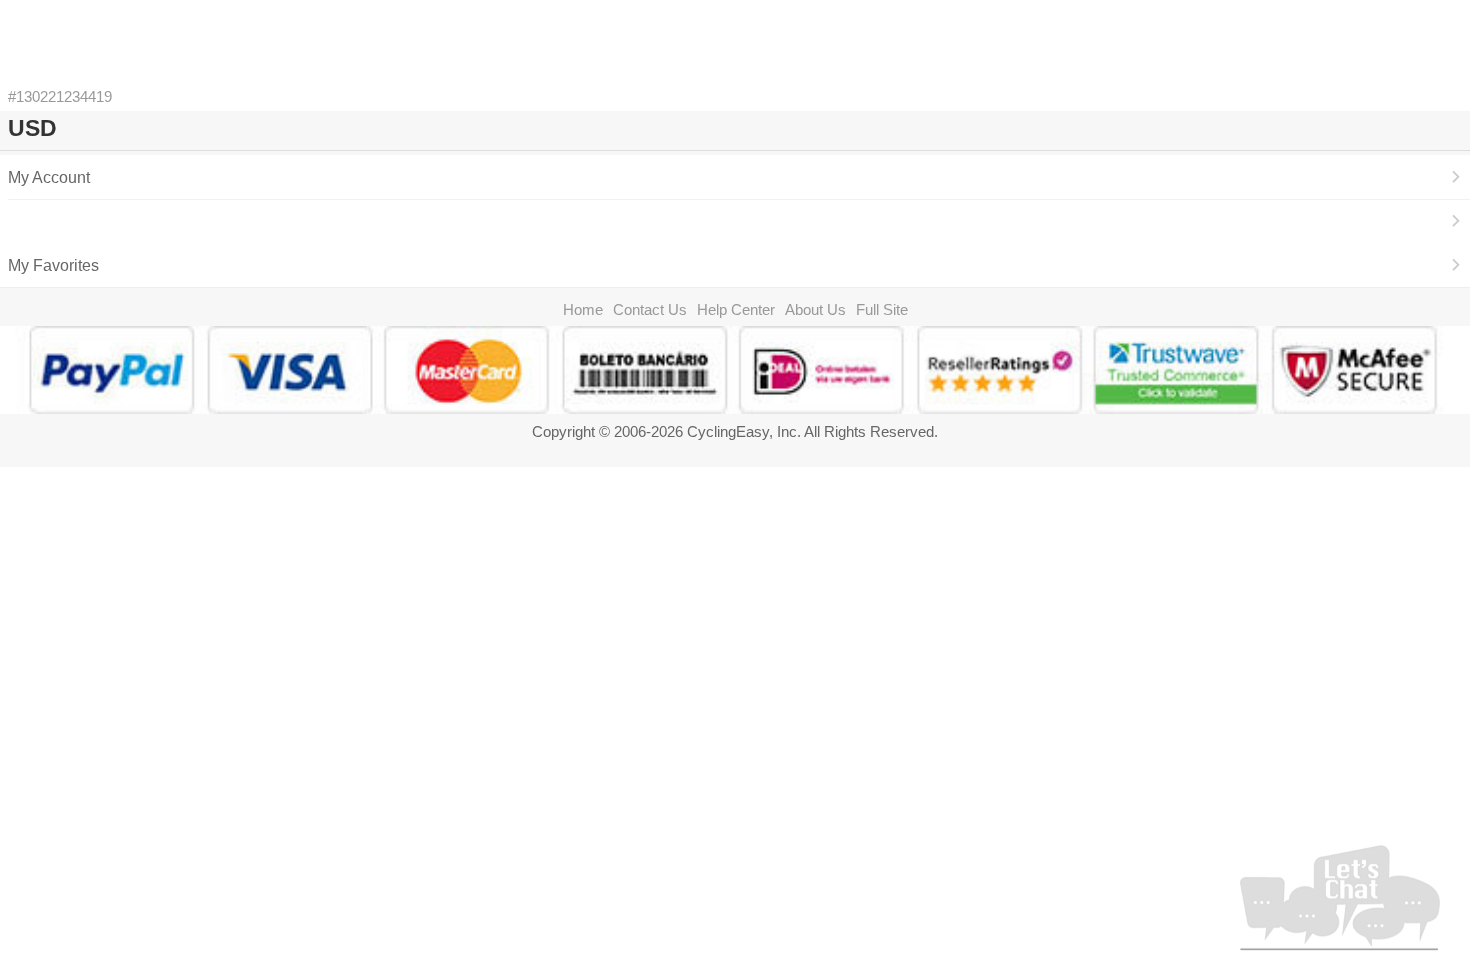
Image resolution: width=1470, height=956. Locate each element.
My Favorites (53, 265)
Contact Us (650, 309)
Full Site (882, 309)
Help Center (736, 309)
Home (583, 309)
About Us (815, 309)
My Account (49, 177)
